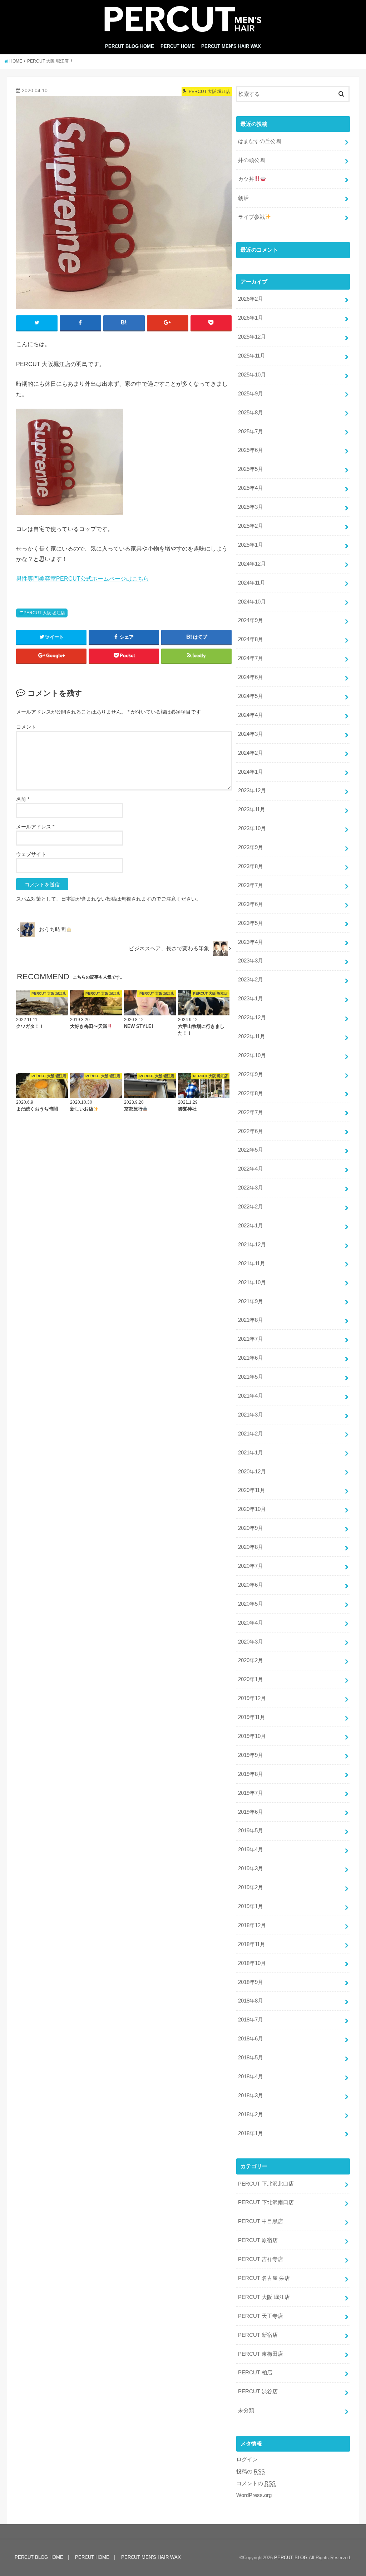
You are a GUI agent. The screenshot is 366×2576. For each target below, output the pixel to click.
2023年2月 (251, 980)
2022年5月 (251, 1150)
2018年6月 (251, 2039)
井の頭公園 (251, 160)
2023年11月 (252, 809)
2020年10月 (252, 1509)
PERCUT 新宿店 (258, 2335)
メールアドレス (35, 827)
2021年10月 (252, 1282)
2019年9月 (251, 1755)
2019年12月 (252, 1698)
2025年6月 (251, 450)
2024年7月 (251, 658)
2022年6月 (251, 1131)
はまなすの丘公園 (259, 141)
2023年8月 (251, 866)
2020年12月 (252, 1472)
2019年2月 (251, 1887)
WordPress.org (254, 2495)
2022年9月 (251, 1074)
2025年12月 (252, 337)
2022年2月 (251, 1207)
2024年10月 (252, 602)
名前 (23, 799)
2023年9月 (251, 847)
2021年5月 (251, 1377)
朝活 (243, 198)
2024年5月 (251, 696)
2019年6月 (251, 1812)
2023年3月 (251, 961)
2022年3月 (251, 1188)
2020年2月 (251, 1660)
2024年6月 (251, 677)
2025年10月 (252, 375)
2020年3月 (251, 1642)
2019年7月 (251, 1793)
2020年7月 (251, 1566)
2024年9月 (251, 620)
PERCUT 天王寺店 (261, 2316)
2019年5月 (251, 1831)
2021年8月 (251, 1320)
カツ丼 (246, 179)
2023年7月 (251, 885)
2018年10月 (252, 1963)
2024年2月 (251, 753)
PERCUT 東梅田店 (261, 2354)
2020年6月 (251, 1585)
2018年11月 (252, 1944)
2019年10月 (252, 1736)
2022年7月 (251, 1112)
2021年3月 (251, 1415)
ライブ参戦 (251, 217)
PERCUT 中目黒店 (261, 2221)
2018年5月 (251, 2058)
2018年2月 (251, 2114)
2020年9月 (251, 1528)
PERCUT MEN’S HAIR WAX (231, 46)
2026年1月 (251, 318)
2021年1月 (251, 1453)
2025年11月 (252, 356)
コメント (26, 727)
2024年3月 (251, 734)
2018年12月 (252, 1925)
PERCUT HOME (178, 46)
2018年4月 (251, 2077)
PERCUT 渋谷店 (258, 2392)
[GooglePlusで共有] (168, 323)
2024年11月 (252, 583)
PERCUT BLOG (291, 2558)
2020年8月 (251, 1547)
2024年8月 (251, 639)
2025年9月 (251, 394)
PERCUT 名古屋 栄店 (264, 2278)
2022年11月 (252, 1036)
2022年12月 (252, 1018)
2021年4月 (251, 1396)
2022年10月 (252, 1055)
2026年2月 (251, 299)
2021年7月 (251, 1339)
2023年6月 (251, 904)
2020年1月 (251, 1679)
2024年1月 (251, 772)
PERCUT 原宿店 (258, 2240)
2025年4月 (251, 488)
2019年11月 (252, 1717)
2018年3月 (251, 2095)
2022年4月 (251, 1169)
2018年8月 (251, 2001)
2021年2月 (251, 1434)
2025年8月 (251, 413)
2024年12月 (252, 564)
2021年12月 (252, 1245)
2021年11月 (252, 1264)
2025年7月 (251, 432)
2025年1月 (251, 545)
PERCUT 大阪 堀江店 (44, 613)
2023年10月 (252, 828)
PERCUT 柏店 (255, 2373)
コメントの (256, 2483)
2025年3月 (251, 507)
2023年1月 (251, 999)
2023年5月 (251, 923)
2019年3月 (251, 1868)
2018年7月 (251, 2020)
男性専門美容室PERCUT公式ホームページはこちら (83, 578)
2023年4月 (251, 942)
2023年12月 (252, 790)
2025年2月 (251, 526)
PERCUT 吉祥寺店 (261, 2259)
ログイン (247, 2459)
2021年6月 (251, 1358)
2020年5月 (251, 1604)
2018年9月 (251, 1982)
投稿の (251, 2472)
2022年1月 (251, 1226)
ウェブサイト (31, 854)
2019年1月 (251, 1906)
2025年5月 (251, 469)
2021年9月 (251, 1301)
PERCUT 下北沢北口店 (266, 2184)
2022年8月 (251, 1093)
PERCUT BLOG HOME (130, 46)
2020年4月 (251, 1623)
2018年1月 (251, 2133)
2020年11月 (252, 1490)
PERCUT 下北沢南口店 (266, 2202)
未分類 (246, 2410)
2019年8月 (251, 1774)
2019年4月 (251, 1850)
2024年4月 (251, 715)
